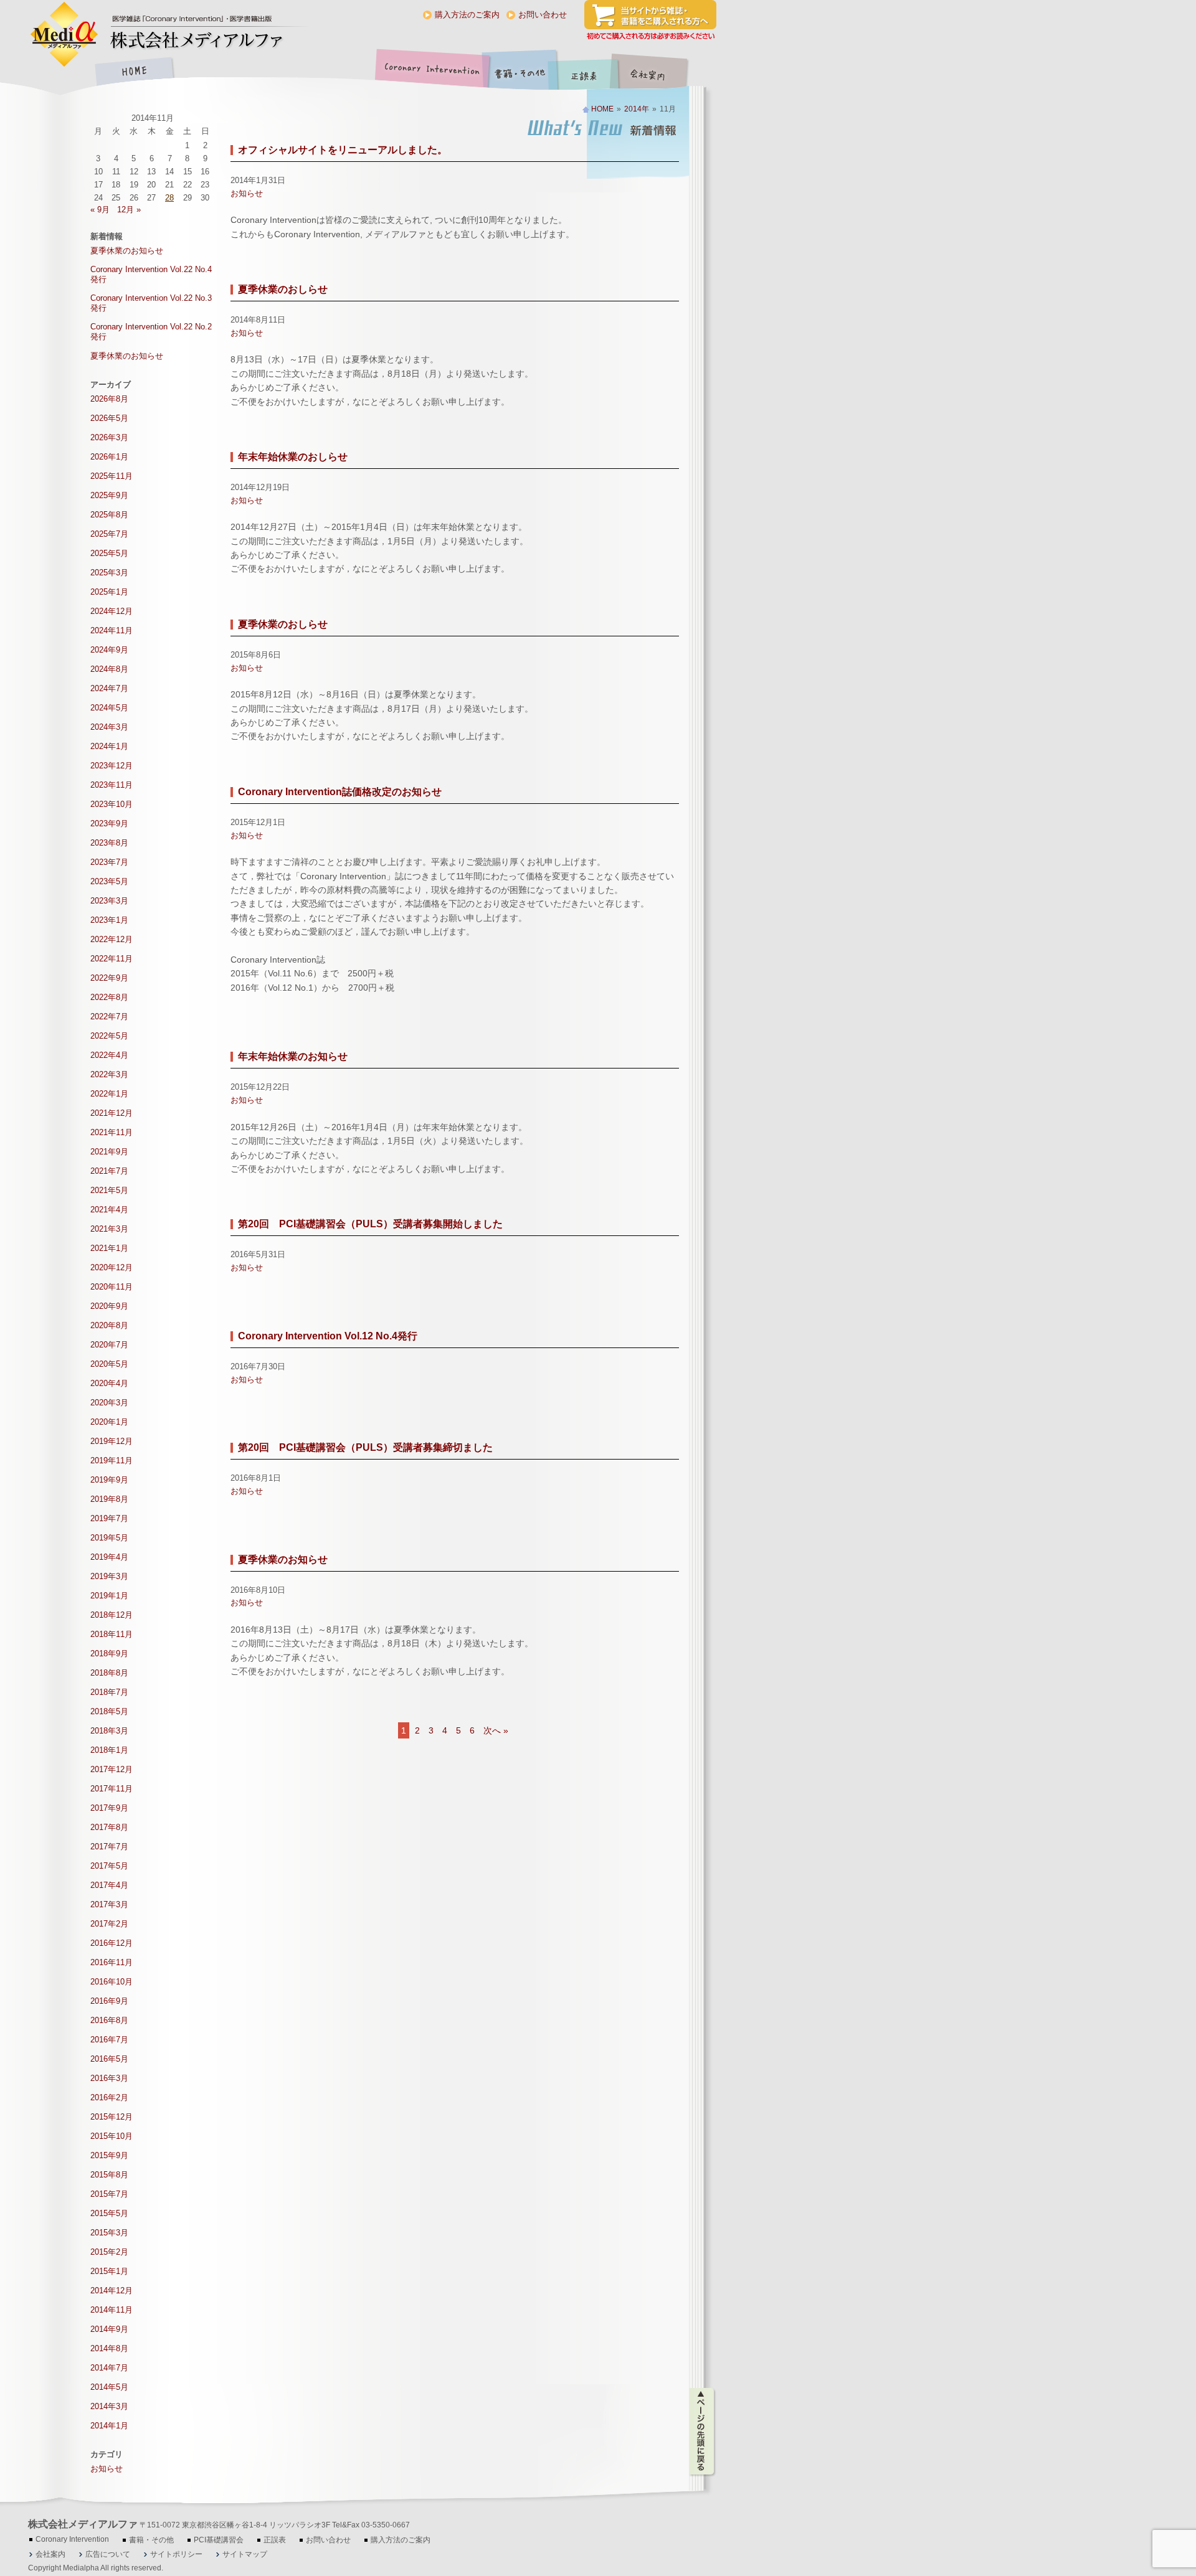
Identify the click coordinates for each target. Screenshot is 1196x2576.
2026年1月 (109, 457)
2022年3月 (109, 1074)
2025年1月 (109, 592)
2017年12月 (112, 1769)
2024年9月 (109, 650)
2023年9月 (109, 823)
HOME (134, 73)
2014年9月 (109, 2329)
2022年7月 (109, 1017)
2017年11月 (112, 1789)
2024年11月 (112, 630)
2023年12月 (112, 766)
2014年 (637, 109)
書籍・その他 (520, 73)
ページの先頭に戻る (702, 2432)
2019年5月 (109, 1538)
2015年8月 (109, 2175)
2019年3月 (109, 1576)
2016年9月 (109, 2001)
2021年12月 (112, 1113)
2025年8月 (109, 515)
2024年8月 (109, 669)
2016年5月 (109, 2059)
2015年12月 (112, 2117)
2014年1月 (109, 2426)
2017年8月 (109, 1827)
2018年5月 (109, 1711)
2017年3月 (109, 1904)
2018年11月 (112, 1634)
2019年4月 (109, 1557)
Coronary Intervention (430, 73)
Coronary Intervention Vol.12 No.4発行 (328, 1336)
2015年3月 (109, 2233)
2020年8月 (109, 1325)
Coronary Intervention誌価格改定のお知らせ (340, 792)
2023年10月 (112, 804)
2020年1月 (109, 1422)
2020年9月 (109, 1306)
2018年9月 (109, 1654)
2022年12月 (112, 939)
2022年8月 (109, 997)
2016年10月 (112, 1982)
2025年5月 (109, 553)
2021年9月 (109, 1152)
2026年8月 (109, 399)
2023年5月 (109, 881)
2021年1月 (109, 1248)
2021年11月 (112, 1132)
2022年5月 (109, 1036)
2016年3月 (109, 2078)
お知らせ (247, 193)
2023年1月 (109, 920)
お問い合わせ (543, 15)
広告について (108, 2554)
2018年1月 (109, 1750)
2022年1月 (109, 1094)
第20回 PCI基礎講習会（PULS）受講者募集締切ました (365, 1447)
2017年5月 (109, 1866)
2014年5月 (109, 2387)
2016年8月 (109, 2020)
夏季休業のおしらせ (283, 289)
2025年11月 (112, 476)
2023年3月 (109, 901)
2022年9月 (109, 978)
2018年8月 (109, 1673)
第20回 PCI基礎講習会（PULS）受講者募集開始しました (370, 1224)
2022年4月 (109, 1055)
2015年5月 (109, 2213)
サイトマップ (245, 2554)
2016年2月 (109, 2097)
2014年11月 (112, 2310)
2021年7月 (109, 1171)
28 (169, 198)
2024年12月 (112, 611)
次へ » (496, 1730)
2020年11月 (112, 1287)
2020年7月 (109, 1345)
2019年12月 (112, 1441)
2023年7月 (109, 862)
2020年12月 (112, 1267)
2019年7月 (109, 1518)
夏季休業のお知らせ (283, 1559)
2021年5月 (109, 1190)
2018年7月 (109, 1692)
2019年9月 (109, 1480)
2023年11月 (112, 785)
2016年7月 (109, 2040)
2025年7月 (109, 534)
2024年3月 (109, 727)
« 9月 (100, 210)
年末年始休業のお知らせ (293, 1056)
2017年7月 (109, 1847)
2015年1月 (109, 2271)
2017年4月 (109, 1885)
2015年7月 (109, 2194)
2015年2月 (109, 2252)
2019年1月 (109, 1596)
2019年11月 (112, 1460)
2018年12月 (112, 1615)
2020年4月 (109, 1383)
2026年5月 (109, 418)
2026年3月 (109, 437)
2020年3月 (109, 1403)
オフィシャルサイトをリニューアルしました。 (343, 150)
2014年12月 (112, 2291)
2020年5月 (109, 1364)
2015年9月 (109, 2155)
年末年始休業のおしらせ (293, 457)
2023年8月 (109, 843)
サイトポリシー (176, 2554)
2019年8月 (109, 1499)
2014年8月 (109, 2348)
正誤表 (586, 73)
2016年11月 (112, 1962)
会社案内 (657, 73)
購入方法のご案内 (467, 15)
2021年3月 (109, 1229)
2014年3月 (109, 2406)
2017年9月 (109, 1808)
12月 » (129, 210)
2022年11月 (112, 959)
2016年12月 (112, 1943)
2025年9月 (109, 495)
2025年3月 (109, 573)
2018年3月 (109, 1731)
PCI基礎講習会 (219, 2540)
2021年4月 (109, 1210)
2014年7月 (109, 2368)
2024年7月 (109, 688)
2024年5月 (109, 708)
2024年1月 (109, 746)
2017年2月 (109, 1924)
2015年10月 (112, 2136)
